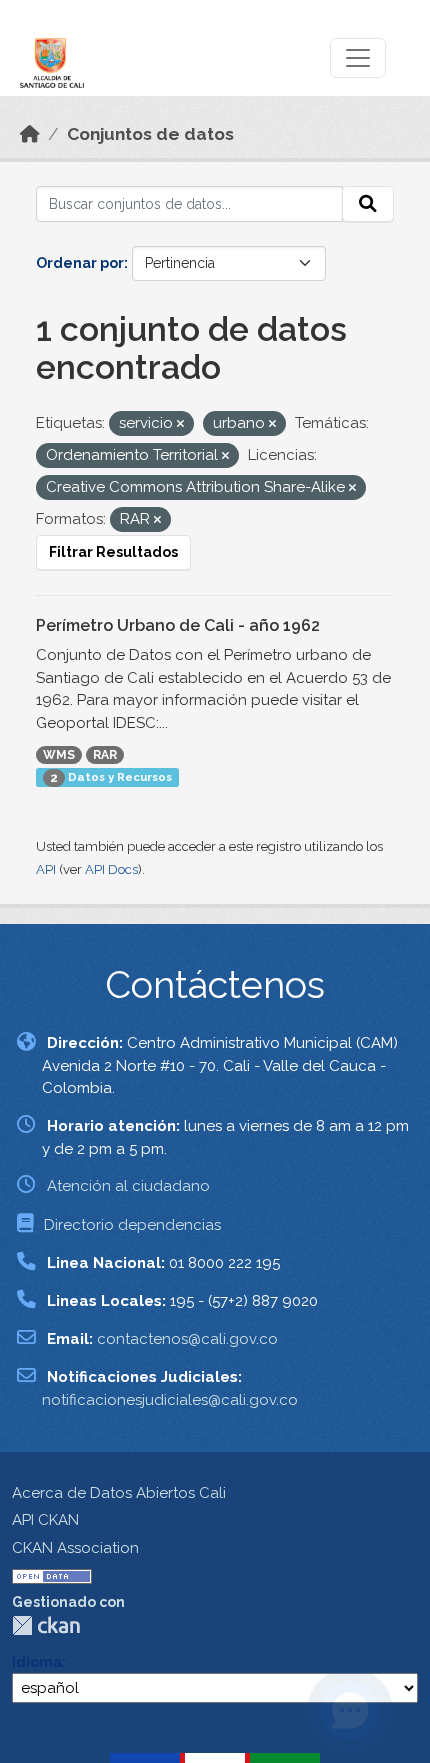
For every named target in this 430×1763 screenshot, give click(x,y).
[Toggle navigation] (358, 58)
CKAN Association (75, 1548)
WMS (59, 755)
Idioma (37, 1662)
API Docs (111, 869)
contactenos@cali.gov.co (187, 1339)
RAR (105, 755)
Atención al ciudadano (128, 1186)
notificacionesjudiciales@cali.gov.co (170, 1400)
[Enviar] (368, 204)
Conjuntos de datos (150, 134)
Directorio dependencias (132, 1225)
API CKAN (45, 1520)
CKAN (46, 1625)
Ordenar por (80, 263)
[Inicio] (30, 134)
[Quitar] (180, 424)
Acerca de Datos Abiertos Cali (119, 1493)
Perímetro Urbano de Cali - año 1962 (178, 625)
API (46, 869)
